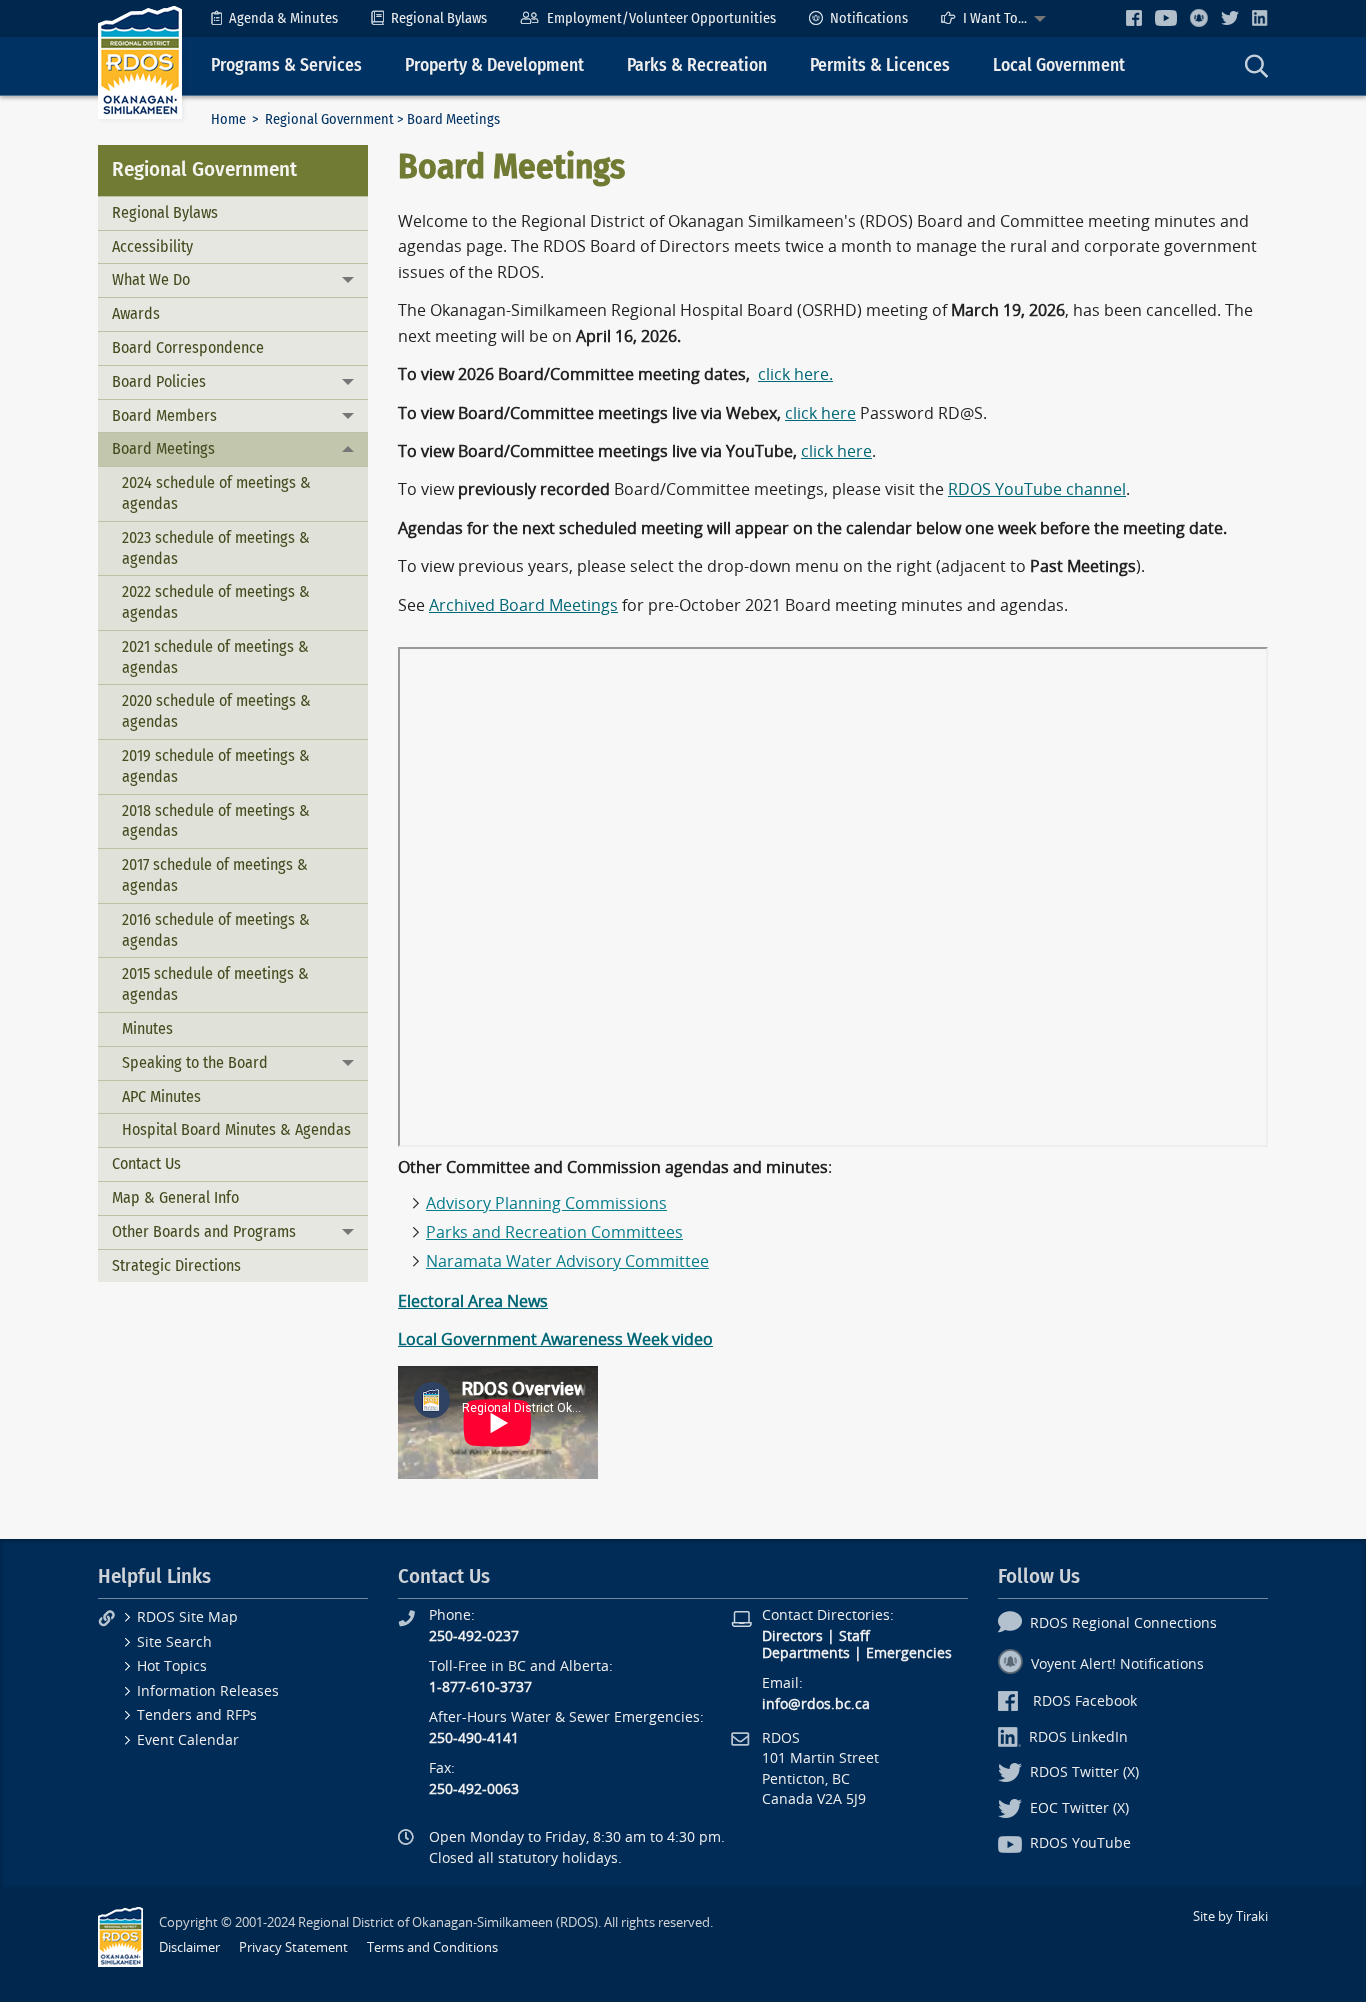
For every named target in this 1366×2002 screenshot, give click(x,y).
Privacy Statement (293, 1947)
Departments (806, 1653)
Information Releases (208, 1691)
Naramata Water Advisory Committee (567, 1261)
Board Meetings (163, 448)
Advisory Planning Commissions (546, 1203)
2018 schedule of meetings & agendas (216, 821)
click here (820, 413)
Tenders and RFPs (197, 1715)
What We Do (151, 279)
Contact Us (146, 1163)
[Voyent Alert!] (1199, 18)
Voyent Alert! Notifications (1117, 1664)
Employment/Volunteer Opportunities (661, 18)
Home (228, 119)
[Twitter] (1230, 17)
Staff (854, 1636)
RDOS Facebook (1085, 1701)
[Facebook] (1134, 17)
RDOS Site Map (187, 1617)
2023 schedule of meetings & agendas (216, 548)
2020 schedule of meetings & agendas (216, 711)
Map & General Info (175, 1197)
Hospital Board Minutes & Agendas (236, 1129)
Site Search (174, 1642)
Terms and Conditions (432, 1947)
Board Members (164, 415)
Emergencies (909, 1653)
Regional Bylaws (439, 18)
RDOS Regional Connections (1123, 1623)
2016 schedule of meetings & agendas (216, 930)
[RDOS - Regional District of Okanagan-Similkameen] (140, 61)
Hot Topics (172, 1666)
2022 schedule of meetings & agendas (216, 602)
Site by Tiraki (1230, 1916)
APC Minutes (161, 1096)
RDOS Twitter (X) (1084, 1772)
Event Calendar (188, 1740)
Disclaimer (189, 1947)
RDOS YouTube (1080, 1843)
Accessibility (152, 246)
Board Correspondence (188, 347)
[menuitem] (274, 18)
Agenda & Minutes (283, 18)
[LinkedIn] (1260, 17)
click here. (795, 374)
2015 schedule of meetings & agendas (215, 984)
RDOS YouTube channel (1037, 489)
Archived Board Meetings (523, 605)
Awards (136, 313)
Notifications (869, 18)
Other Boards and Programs (204, 1231)
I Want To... (995, 18)
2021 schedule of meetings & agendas (215, 657)
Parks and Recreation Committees (554, 1232)
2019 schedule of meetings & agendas (216, 766)
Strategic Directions (176, 1265)
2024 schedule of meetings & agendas (216, 493)
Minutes (147, 1028)
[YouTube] (1166, 17)
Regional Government (329, 119)
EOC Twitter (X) (1079, 1808)
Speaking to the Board (195, 1062)
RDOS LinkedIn (1078, 1737)
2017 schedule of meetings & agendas (215, 875)
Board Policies (159, 381)
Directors (792, 1636)
